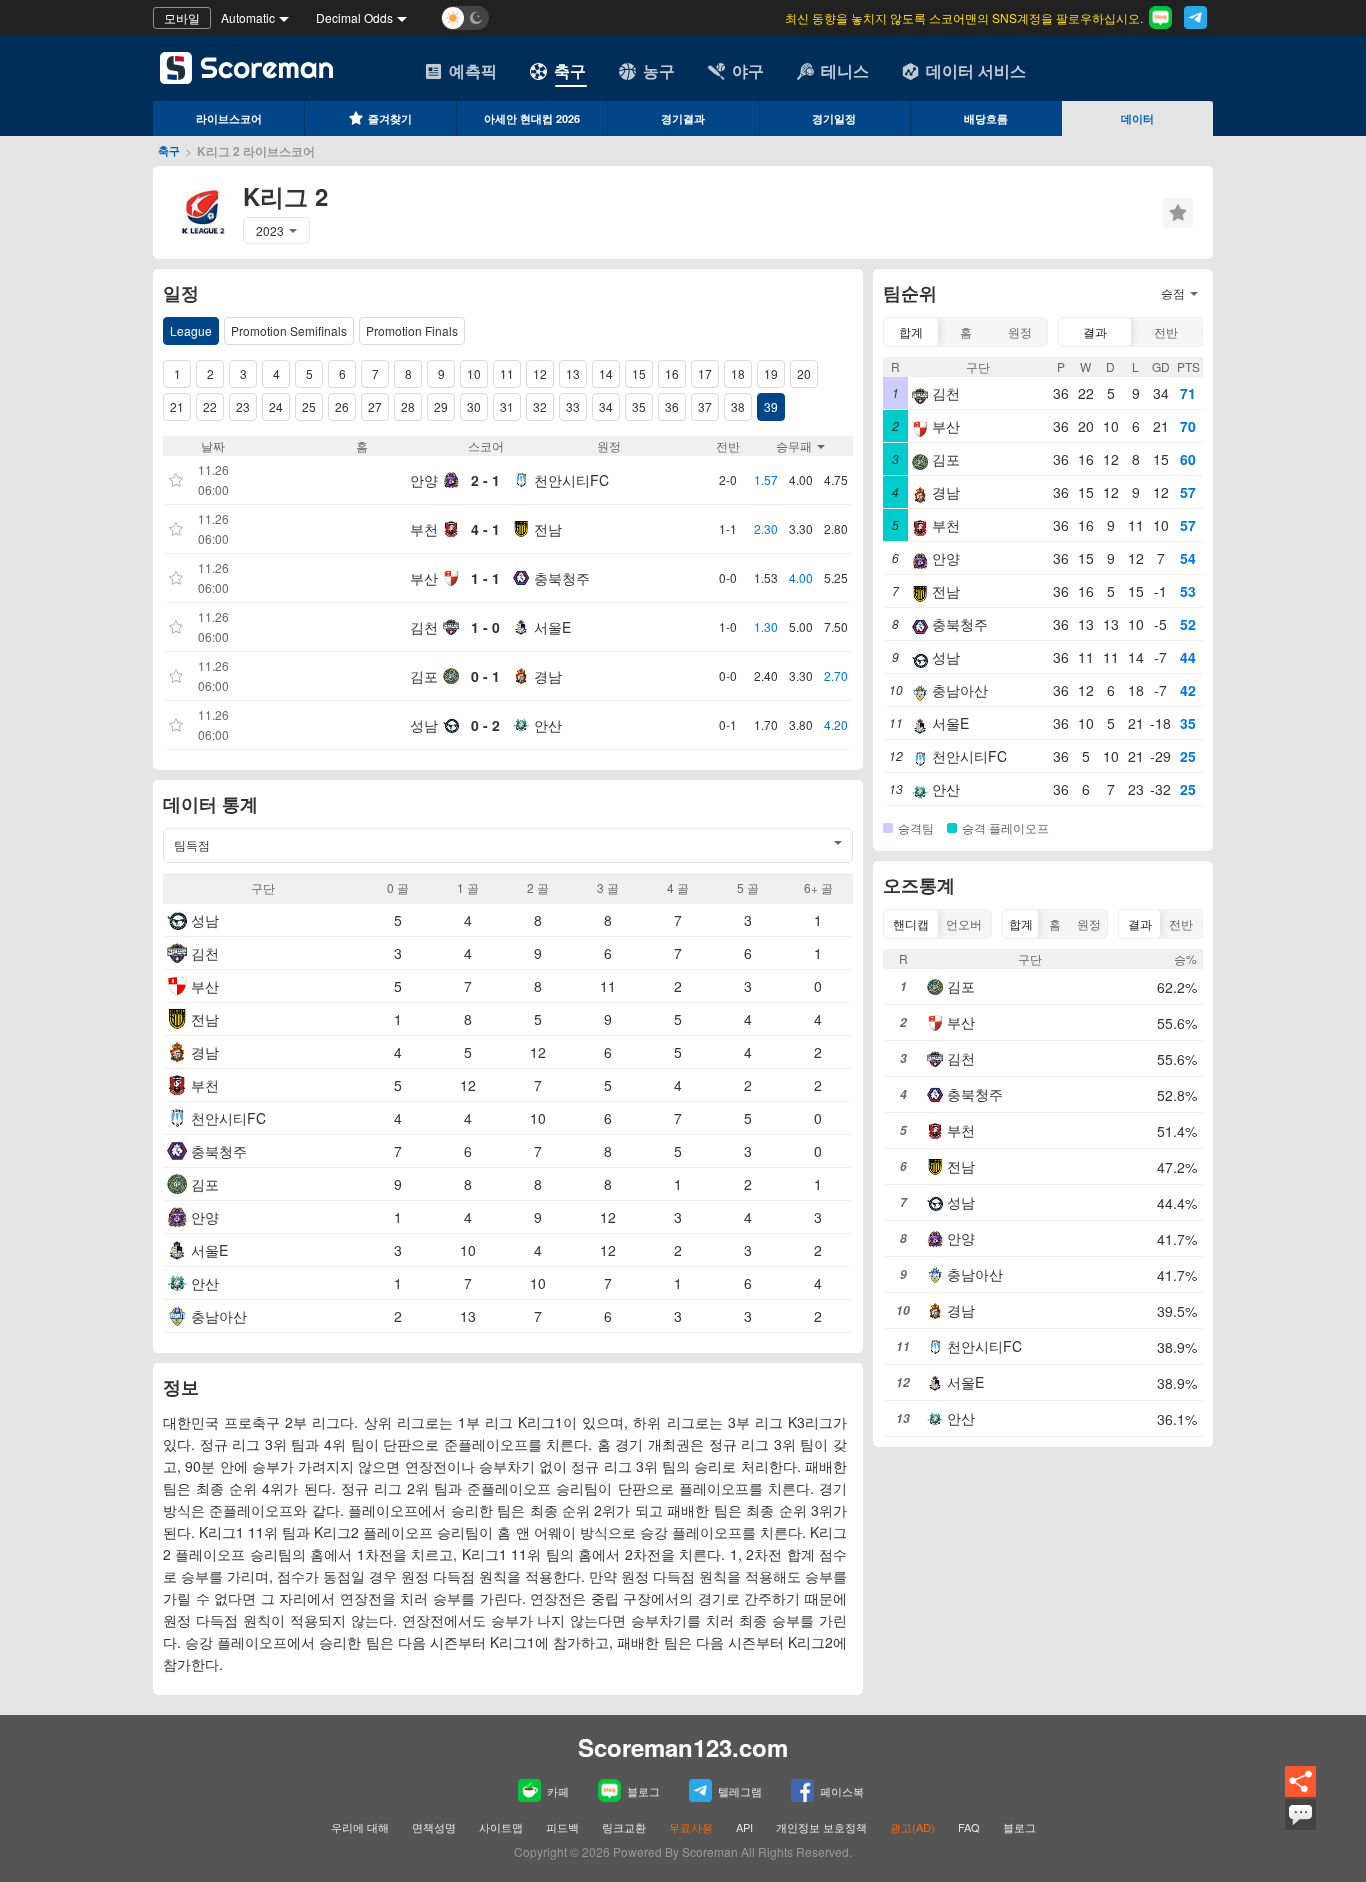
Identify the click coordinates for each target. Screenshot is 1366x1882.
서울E (552, 627)
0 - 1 (485, 676)
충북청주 (562, 578)
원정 (1020, 331)
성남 (424, 725)
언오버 (964, 923)
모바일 (182, 17)
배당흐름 (986, 118)
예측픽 (473, 70)
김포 (424, 676)
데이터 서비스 (976, 70)
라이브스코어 (229, 118)
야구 (748, 70)
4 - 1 (485, 529)
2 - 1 (485, 480)
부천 (424, 529)
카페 (558, 1791)
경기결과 (683, 118)
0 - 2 (485, 725)
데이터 (1137, 118)
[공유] (1300, 1793)
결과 (1095, 331)
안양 (424, 480)
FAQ (969, 1827)
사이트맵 (501, 1827)
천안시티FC (571, 480)
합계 (911, 331)
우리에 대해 (360, 1827)
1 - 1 (485, 578)
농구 (659, 70)
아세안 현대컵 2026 (532, 118)
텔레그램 (740, 1791)
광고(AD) (912, 1827)
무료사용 (691, 1827)
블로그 (643, 1791)
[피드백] (1300, 1827)
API (746, 1827)
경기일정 (834, 118)
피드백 (562, 1827)
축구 (570, 70)
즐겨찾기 (390, 118)
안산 (548, 725)
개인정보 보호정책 (821, 1827)
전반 (1166, 331)
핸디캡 (911, 923)
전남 (548, 529)
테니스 (845, 70)
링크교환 (624, 1827)
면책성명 (434, 1827)
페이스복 (842, 1791)
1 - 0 (485, 627)
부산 (424, 578)
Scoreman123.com (683, 1747)
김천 (424, 627)
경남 (548, 676)
